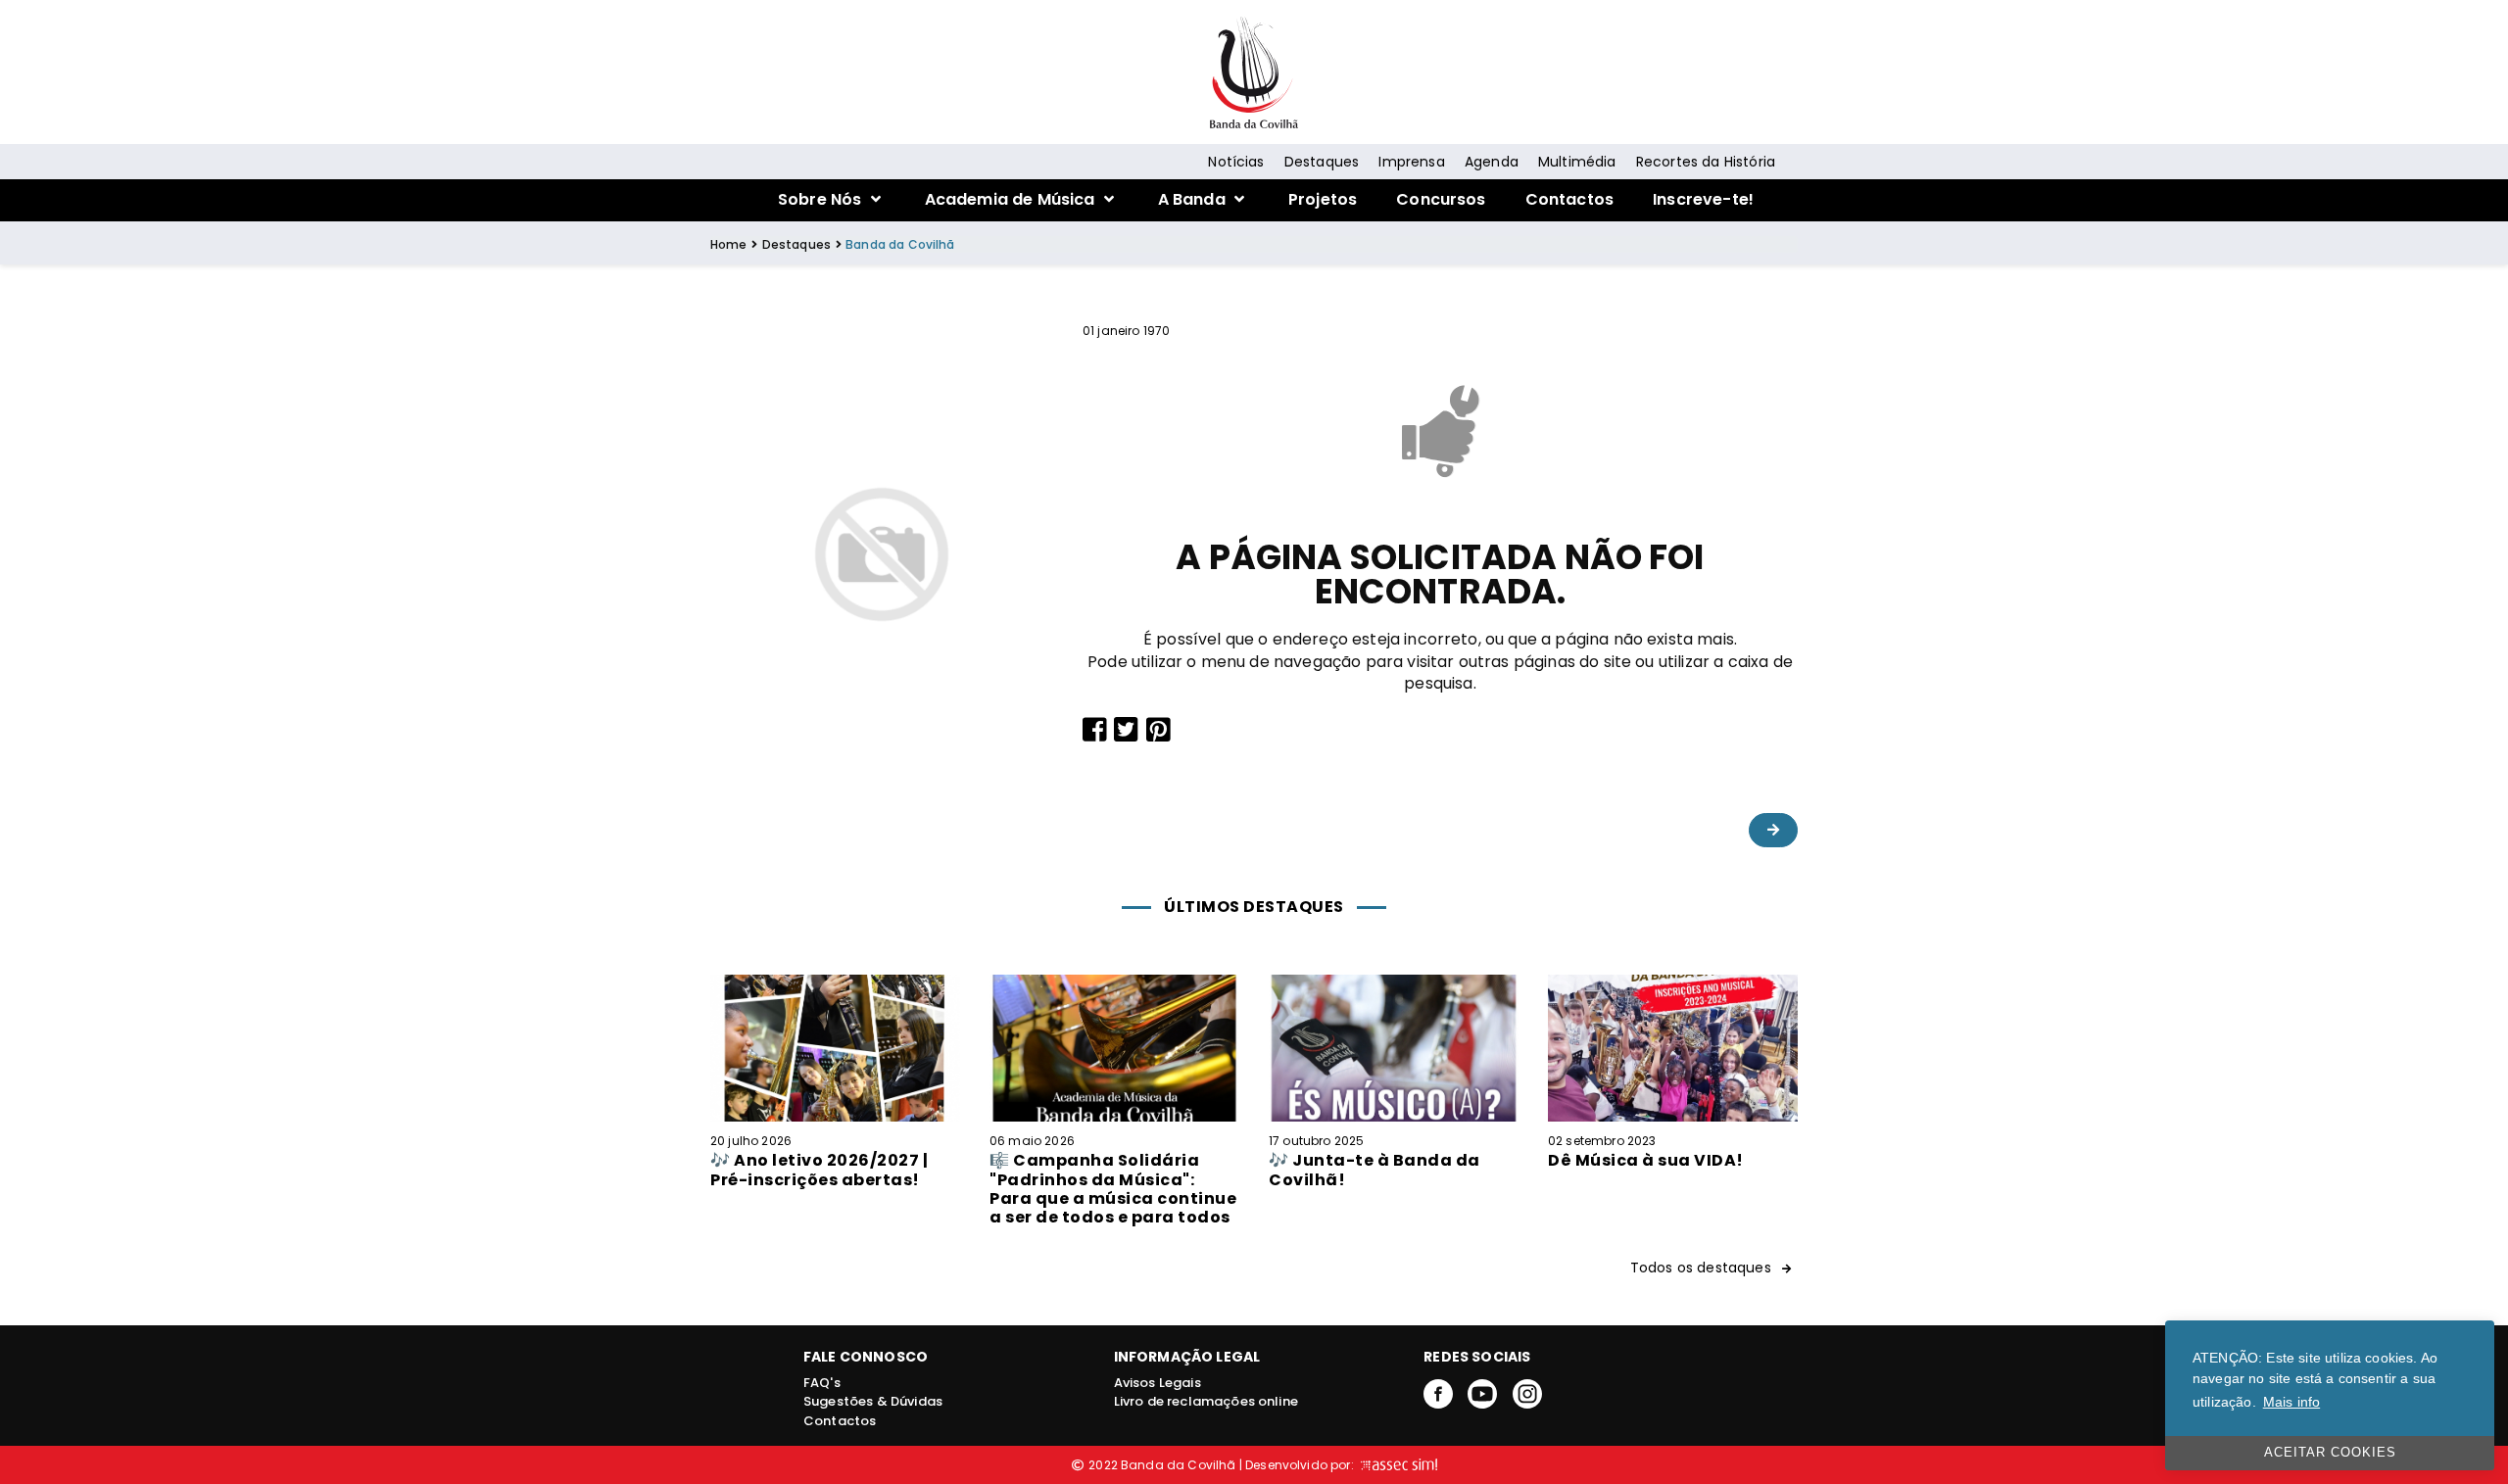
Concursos (1441, 199)
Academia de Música (1012, 199)
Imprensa (1411, 162)
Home (729, 244)
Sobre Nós (822, 199)
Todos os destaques (1703, 1268)
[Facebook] (1438, 1392)
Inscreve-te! (1703, 199)
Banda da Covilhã (900, 244)
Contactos (1569, 199)
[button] (1773, 830)
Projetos (1323, 199)
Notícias (1236, 162)
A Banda (1194, 199)
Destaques (1322, 162)
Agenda (1492, 162)
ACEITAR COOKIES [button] (2330, 1453)
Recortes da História (1706, 162)
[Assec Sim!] (1397, 1465)
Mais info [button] (2291, 1402)
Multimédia (1577, 162)
